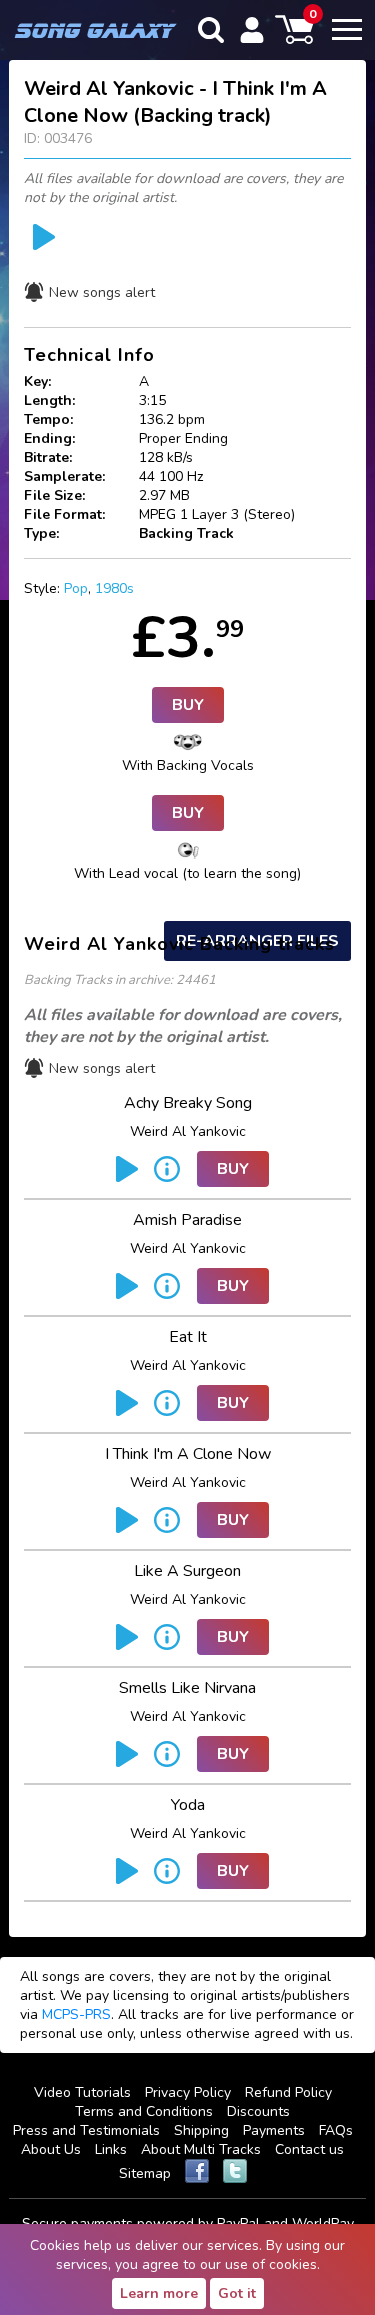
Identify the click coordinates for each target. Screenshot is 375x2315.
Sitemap (145, 2173)
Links (111, 2149)
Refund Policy (288, 2092)
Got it (237, 2293)
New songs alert (102, 292)
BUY (188, 705)
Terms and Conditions (144, 2111)
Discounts (258, 2111)
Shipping (201, 2130)
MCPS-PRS (76, 2014)
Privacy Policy (188, 2092)
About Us (51, 2149)
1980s (114, 588)
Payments (274, 2130)
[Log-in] (252, 30)
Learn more (159, 2293)
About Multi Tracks (201, 2149)
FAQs (336, 2130)
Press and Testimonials (86, 2130)
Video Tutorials (82, 2092)
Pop (76, 588)
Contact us (309, 2149)
